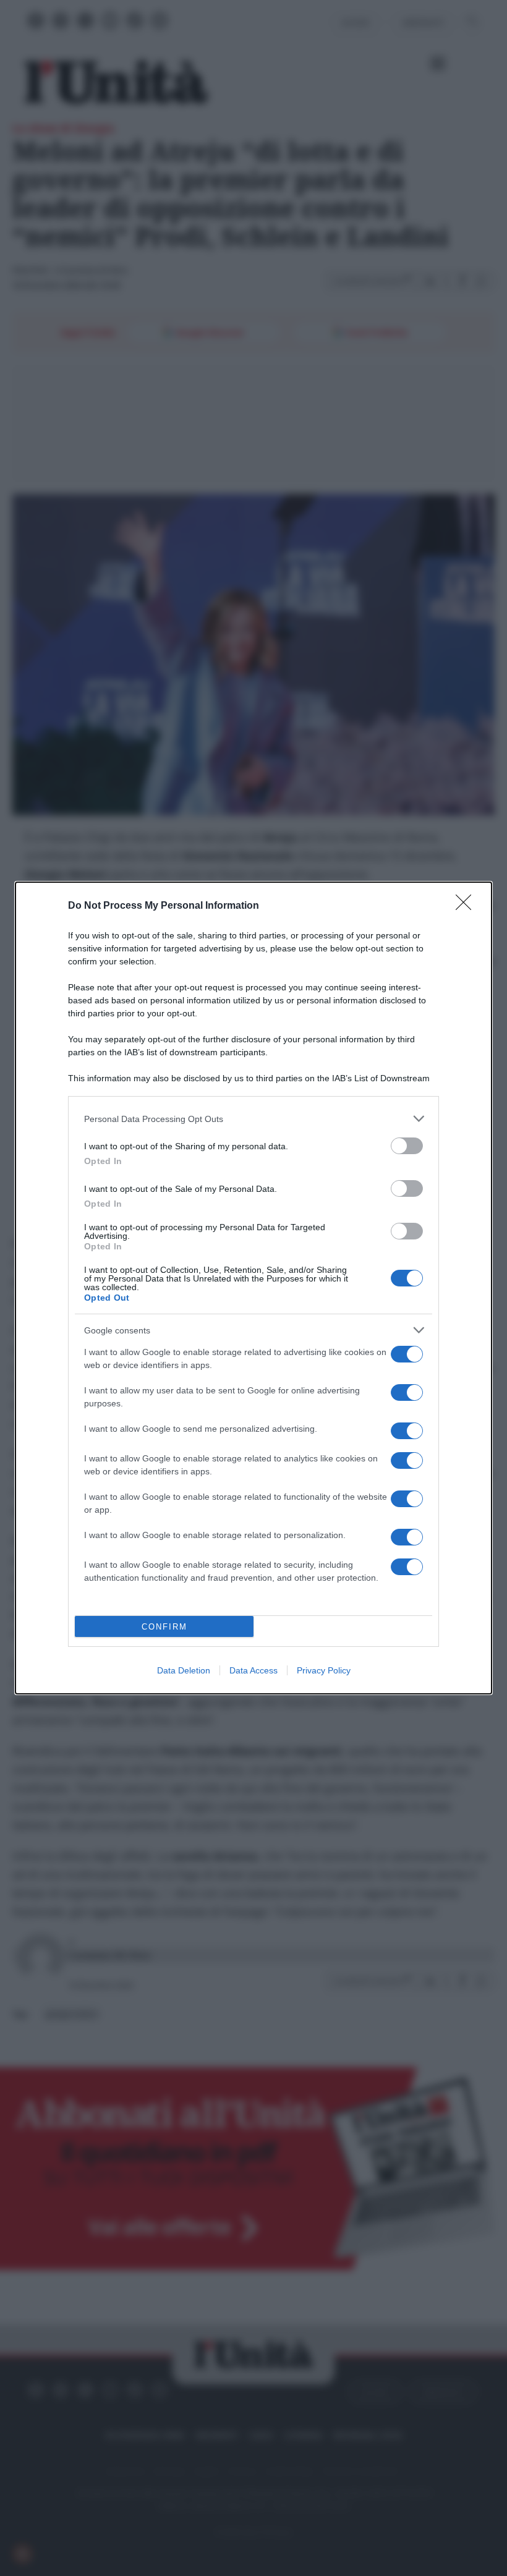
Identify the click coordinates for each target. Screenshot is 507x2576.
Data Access (253, 1670)
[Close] (467, 906)
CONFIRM (164, 1627)
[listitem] (253, 1119)
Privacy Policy (324, 1670)
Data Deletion (184, 1670)
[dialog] (253, 1288)
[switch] (407, 1146)
